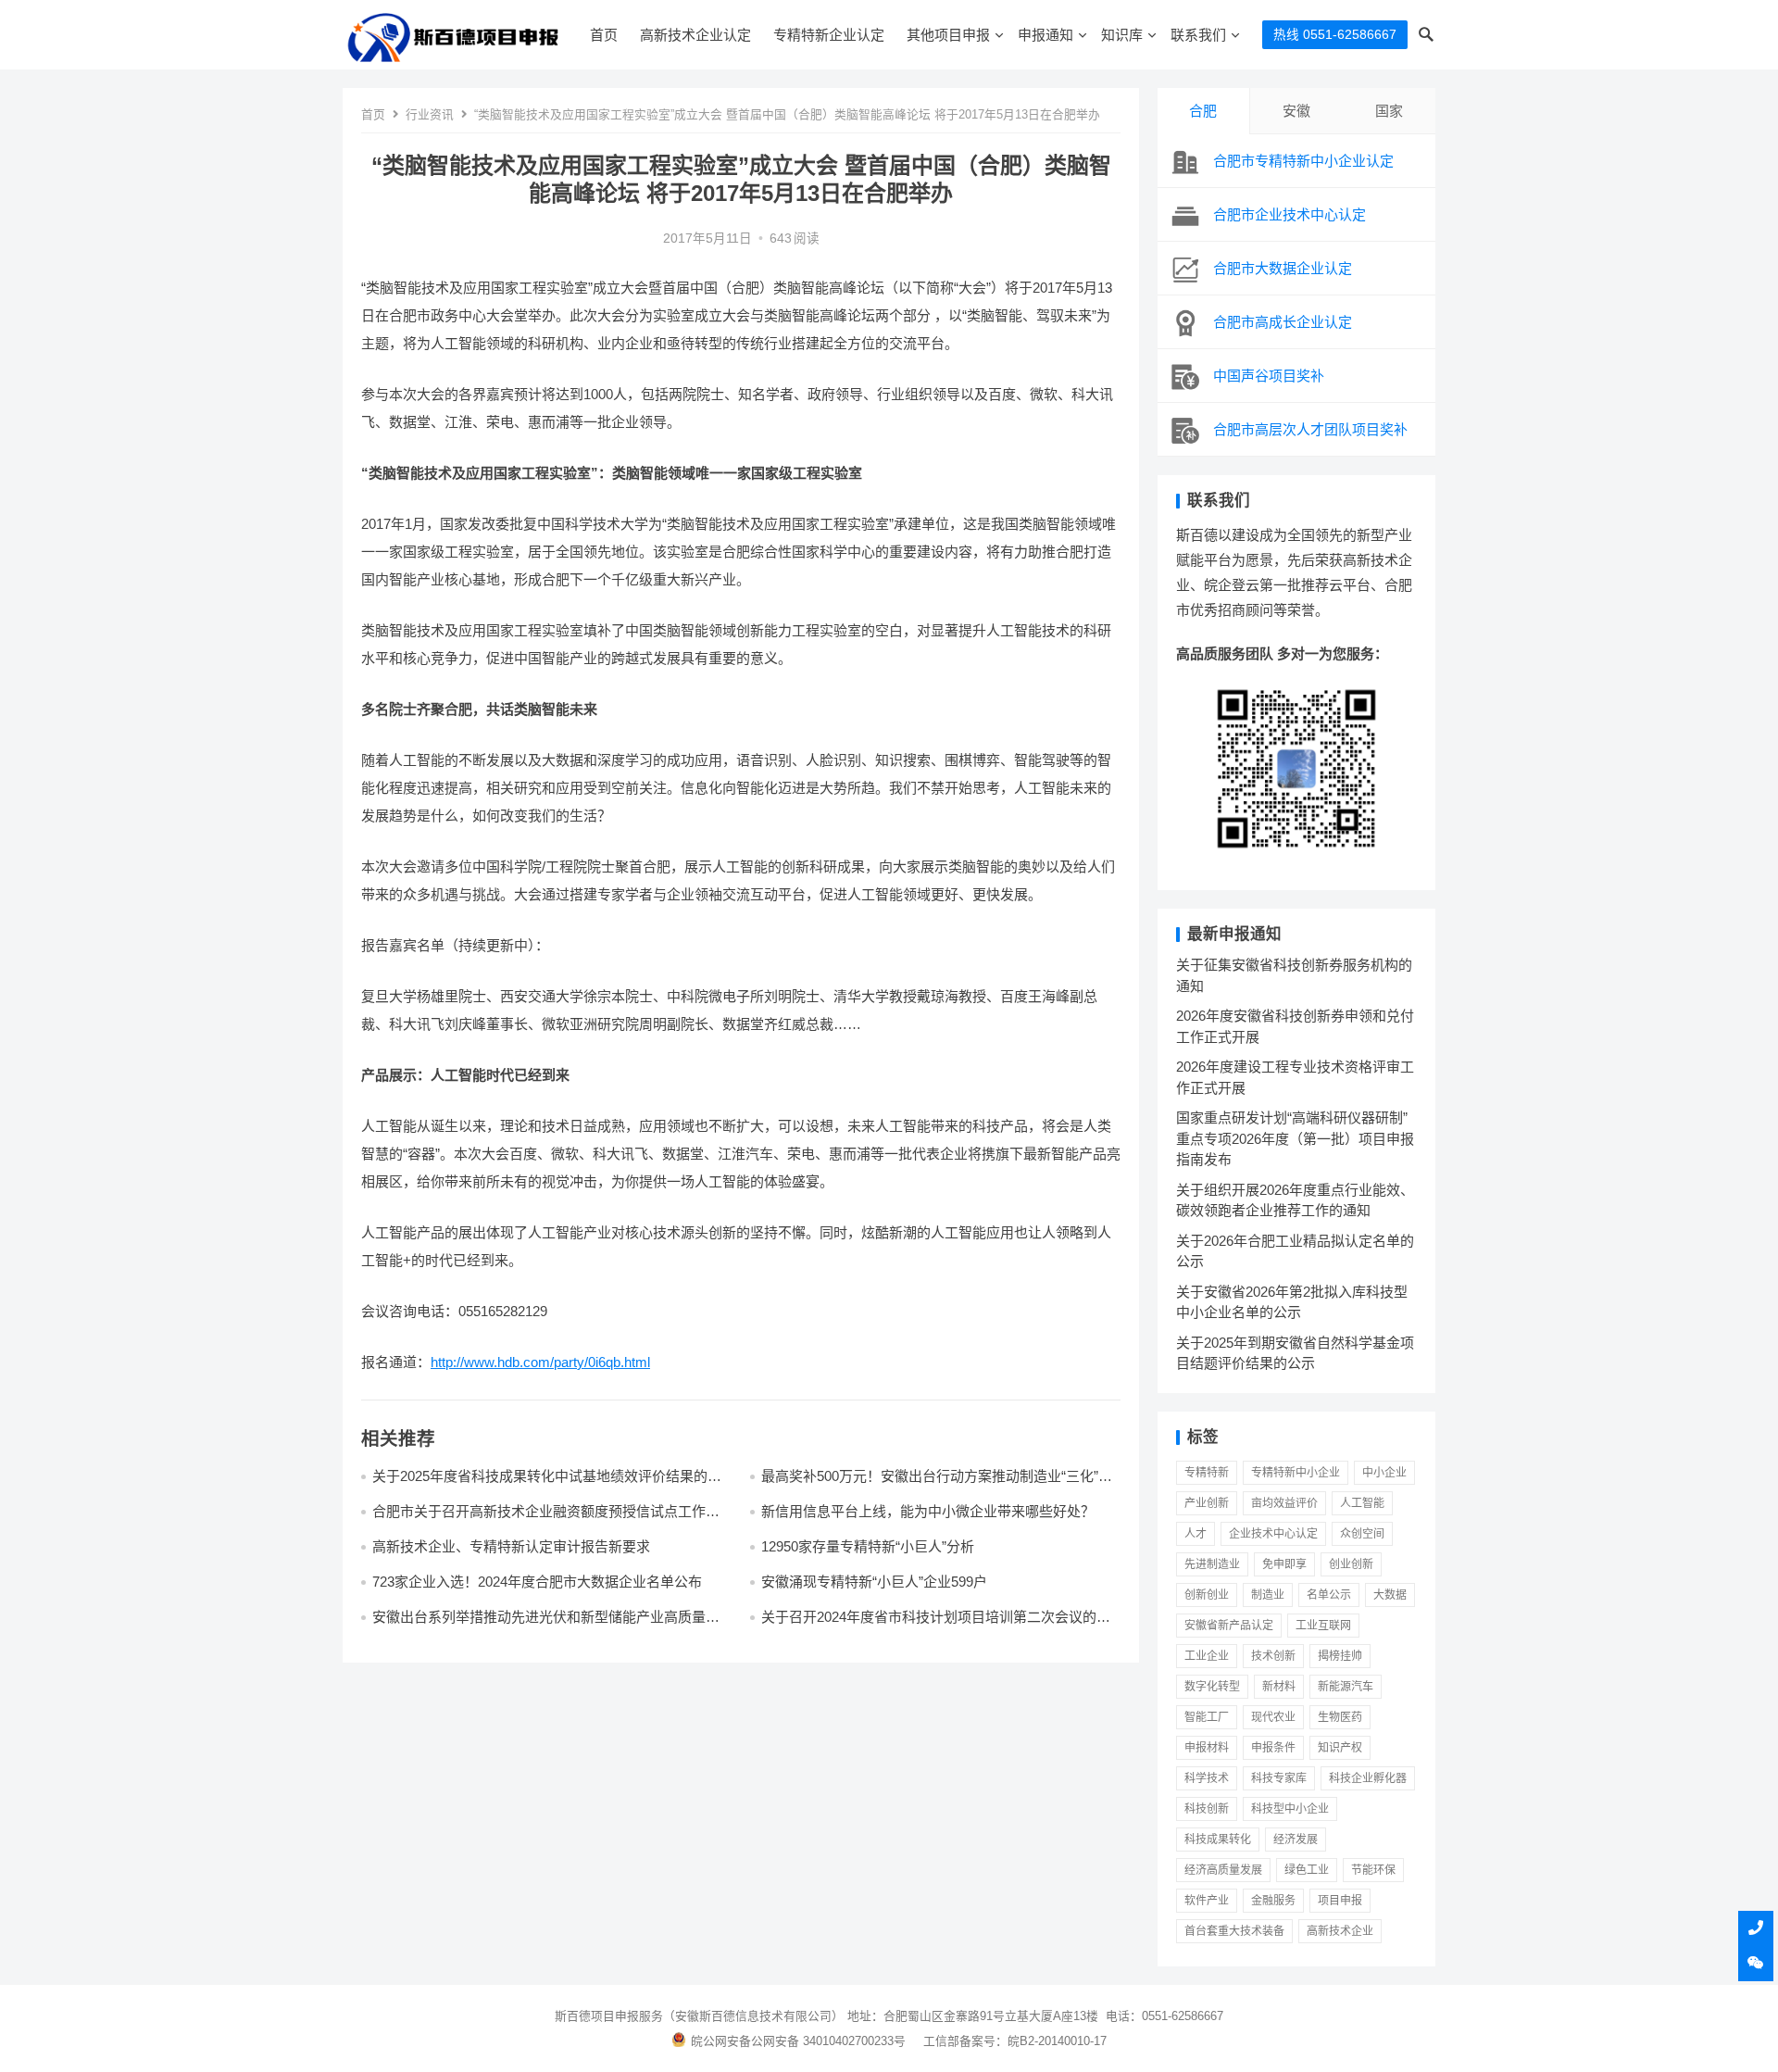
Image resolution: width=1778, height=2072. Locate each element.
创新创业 (1207, 1595)
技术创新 (1273, 1656)
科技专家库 (1279, 1778)
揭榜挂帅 (1340, 1656)
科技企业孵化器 (1368, 1778)
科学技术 (1207, 1778)
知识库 (1122, 35)
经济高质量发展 (1223, 1870)
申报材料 (1207, 1748)
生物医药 (1340, 1717)
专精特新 (1207, 1473)
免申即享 (1284, 1564)
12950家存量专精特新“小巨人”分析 (868, 1546)
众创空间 (1362, 1534)
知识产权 (1340, 1748)
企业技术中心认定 (1273, 1534)
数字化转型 (1212, 1687)
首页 (604, 35)
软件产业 (1207, 1901)
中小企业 (1384, 1473)
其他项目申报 (948, 35)
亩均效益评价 (1284, 1503)
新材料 (1279, 1687)
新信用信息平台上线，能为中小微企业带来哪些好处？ (928, 1511)
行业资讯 (430, 114)
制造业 (1268, 1595)
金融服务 (1273, 1901)
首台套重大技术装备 (1234, 1931)
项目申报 (1340, 1901)
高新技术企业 (1340, 1931)
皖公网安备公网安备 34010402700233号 (798, 2041)
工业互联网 (1323, 1626)
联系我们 (1198, 35)
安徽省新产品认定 (1229, 1626)
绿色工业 (1307, 1870)
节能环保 (1373, 1870)
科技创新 (1207, 1809)
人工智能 (1362, 1503)
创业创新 (1351, 1564)
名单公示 (1329, 1595)
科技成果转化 (1218, 1840)
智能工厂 (1207, 1717)
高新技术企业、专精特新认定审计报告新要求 (511, 1546)
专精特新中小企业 (1296, 1473)
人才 (1196, 1534)
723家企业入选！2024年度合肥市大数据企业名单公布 (537, 1582)
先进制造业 (1212, 1564)
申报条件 (1273, 1748)
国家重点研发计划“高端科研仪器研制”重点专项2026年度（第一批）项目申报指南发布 (1295, 1138)
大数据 (1390, 1595)
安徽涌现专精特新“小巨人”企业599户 (874, 1582)
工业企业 (1207, 1656)
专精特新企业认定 (829, 35)
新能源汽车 (1346, 1687)
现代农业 (1273, 1717)
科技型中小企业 (1290, 1809)
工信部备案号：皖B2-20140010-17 (1015, 2041)
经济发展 (1296, 1840)
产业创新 (1207, 1503)
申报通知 (1046, 35)
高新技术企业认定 (695, 35)
